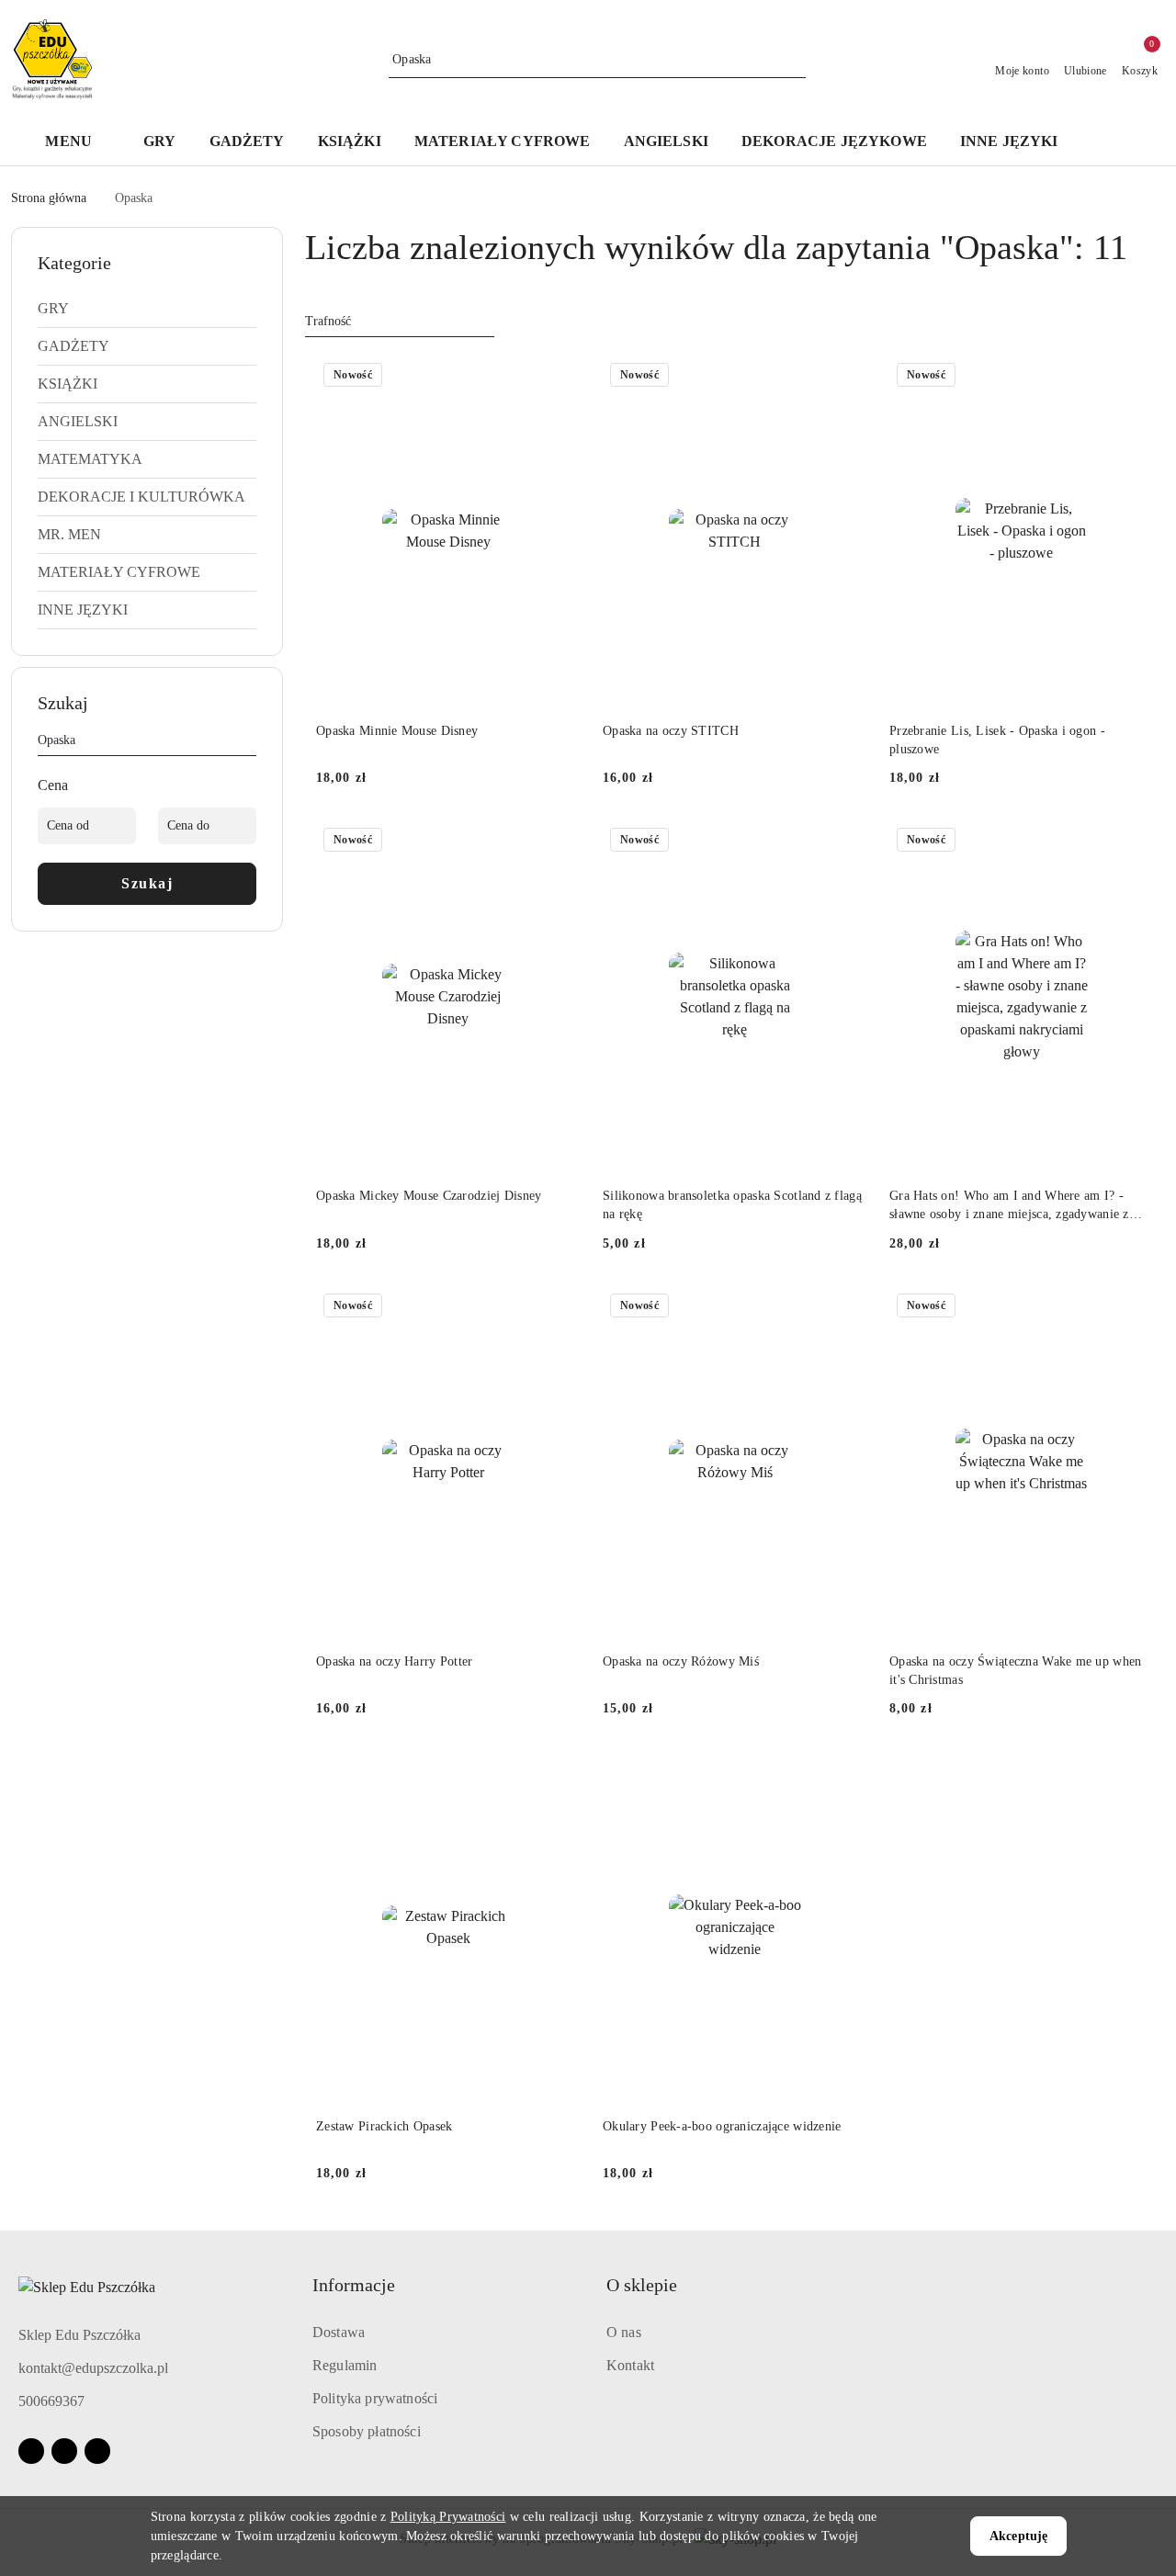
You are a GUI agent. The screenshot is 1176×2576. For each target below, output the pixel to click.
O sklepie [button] (642, 2285)
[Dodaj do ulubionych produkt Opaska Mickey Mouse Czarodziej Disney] (560, 842)
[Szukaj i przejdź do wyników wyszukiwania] (795, 60)
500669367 (51, 2401)
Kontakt (630, 2365)
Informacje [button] (354, 2285)
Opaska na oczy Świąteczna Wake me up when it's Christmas (1015, 1671)
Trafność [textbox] (328, 321)
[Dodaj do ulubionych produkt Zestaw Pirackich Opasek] (560, 1772)
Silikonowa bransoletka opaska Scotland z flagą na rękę (732, 1205)
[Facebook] (31, 2451)
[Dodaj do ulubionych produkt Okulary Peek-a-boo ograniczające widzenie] (846, 1772)
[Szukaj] (249, 743)
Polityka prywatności (375, 2398)
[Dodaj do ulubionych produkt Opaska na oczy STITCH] (846, 377)
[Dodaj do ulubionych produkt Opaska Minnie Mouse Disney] (560, 377)
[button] (78, 143)
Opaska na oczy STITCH (671, 731)
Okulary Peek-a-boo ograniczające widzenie (722, 2126)
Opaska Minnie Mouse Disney (397, 731)
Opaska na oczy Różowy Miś (681, 1661)
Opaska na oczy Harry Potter (395, 1661)
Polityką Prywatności (448, 2517)
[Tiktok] (97, 2451)
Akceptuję (1018, 2536)
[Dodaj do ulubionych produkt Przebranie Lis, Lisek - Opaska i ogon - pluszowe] (1133, 377)
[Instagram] (64, 2451)
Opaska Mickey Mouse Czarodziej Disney (429, 1196)
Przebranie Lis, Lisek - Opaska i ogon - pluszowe (997, 740)
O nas (624, 2332)
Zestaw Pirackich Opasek (384, 2126)
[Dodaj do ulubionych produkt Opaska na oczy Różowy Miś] (846, 1307)
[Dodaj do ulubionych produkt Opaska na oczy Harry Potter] (560, 1307)
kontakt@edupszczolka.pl (93, 2368)
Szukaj (147, 883)
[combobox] (400, 322)
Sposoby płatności (367, 2431)
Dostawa (339, 2332)
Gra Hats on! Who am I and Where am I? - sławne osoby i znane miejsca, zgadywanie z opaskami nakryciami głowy (1009, 1206)
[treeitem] (147, 309)
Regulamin (345, 2365)
